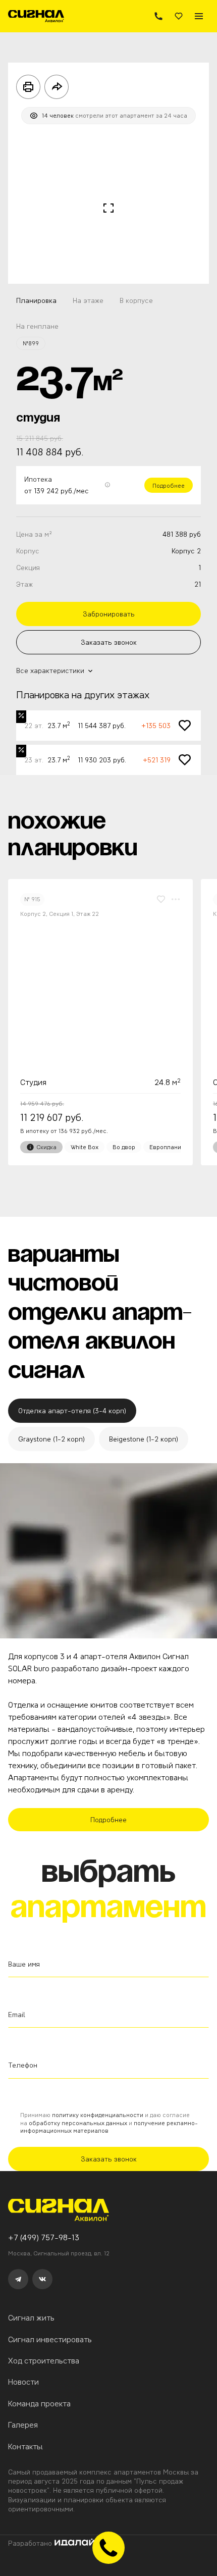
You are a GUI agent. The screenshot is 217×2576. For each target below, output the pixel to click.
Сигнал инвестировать (50, 2339)
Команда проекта (39, 2404)
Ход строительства (44, 2361)
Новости (23, 2382)
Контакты (25, 2446)
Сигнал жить (31, 2318)
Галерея (23, 2425)
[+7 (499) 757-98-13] (158, 16)
